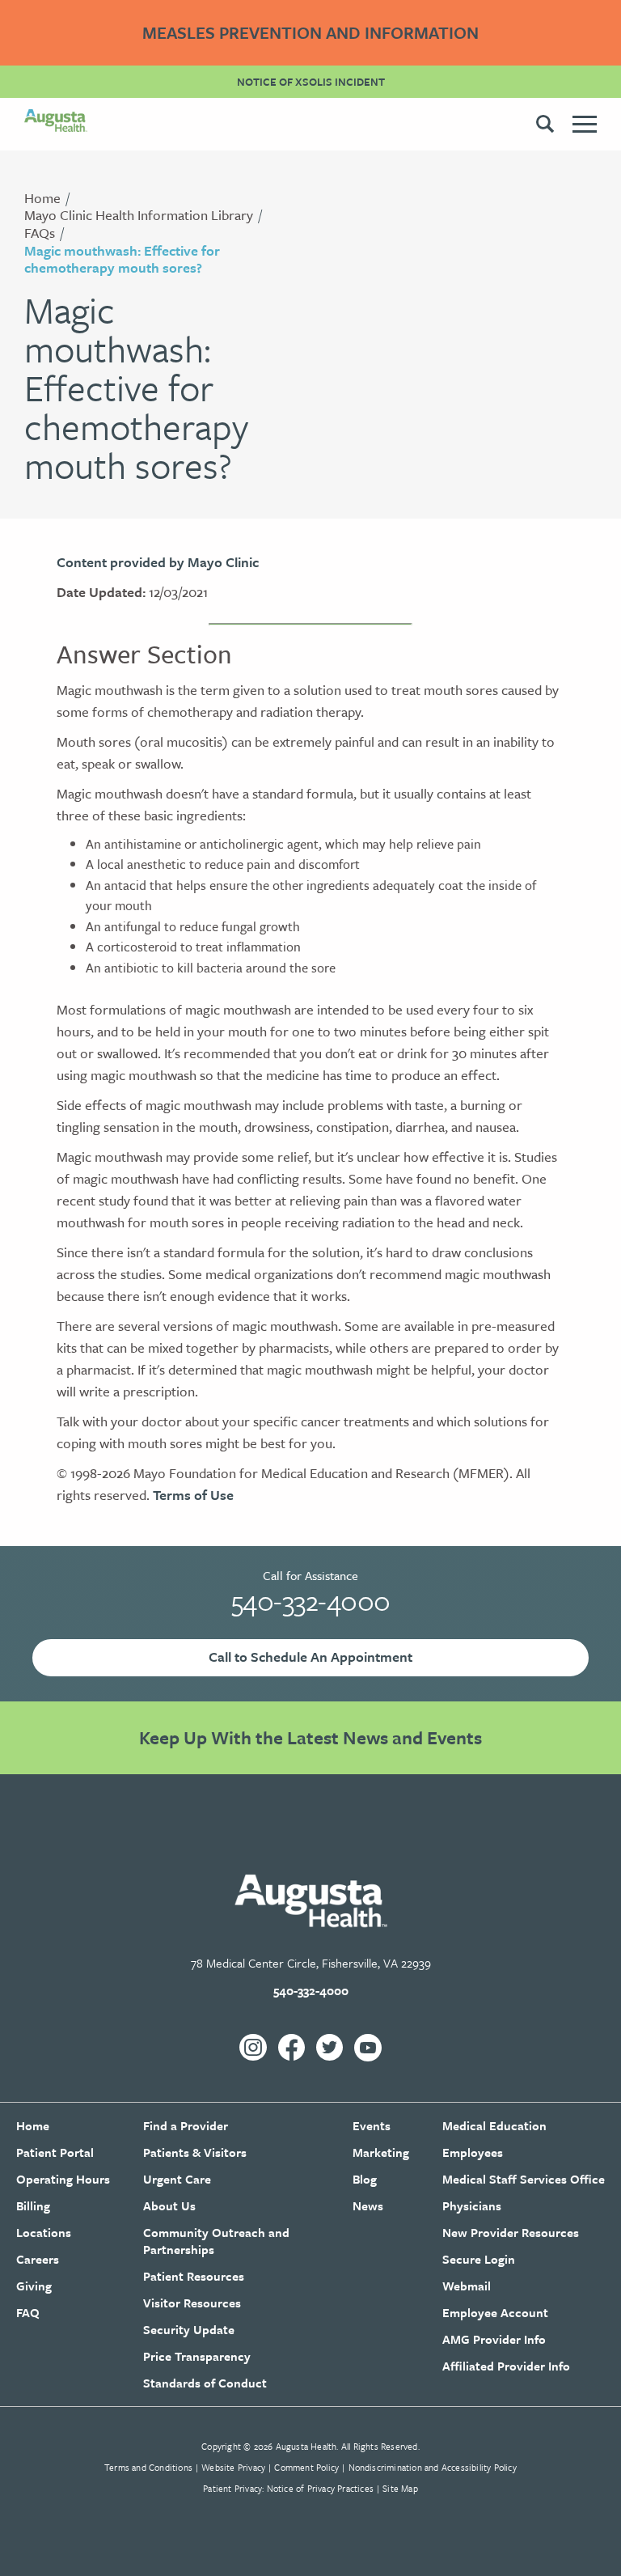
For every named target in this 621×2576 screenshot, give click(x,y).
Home (42, 198)
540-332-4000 (311, 1600)
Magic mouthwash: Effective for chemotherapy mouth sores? (122, 259)
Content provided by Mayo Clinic (158, 562)
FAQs (40, 233)
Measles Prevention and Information (310, 32)
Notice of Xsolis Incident (311, 82)
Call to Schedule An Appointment (310, 1657)
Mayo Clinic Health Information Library (139, 215)
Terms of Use (193, 1495)
